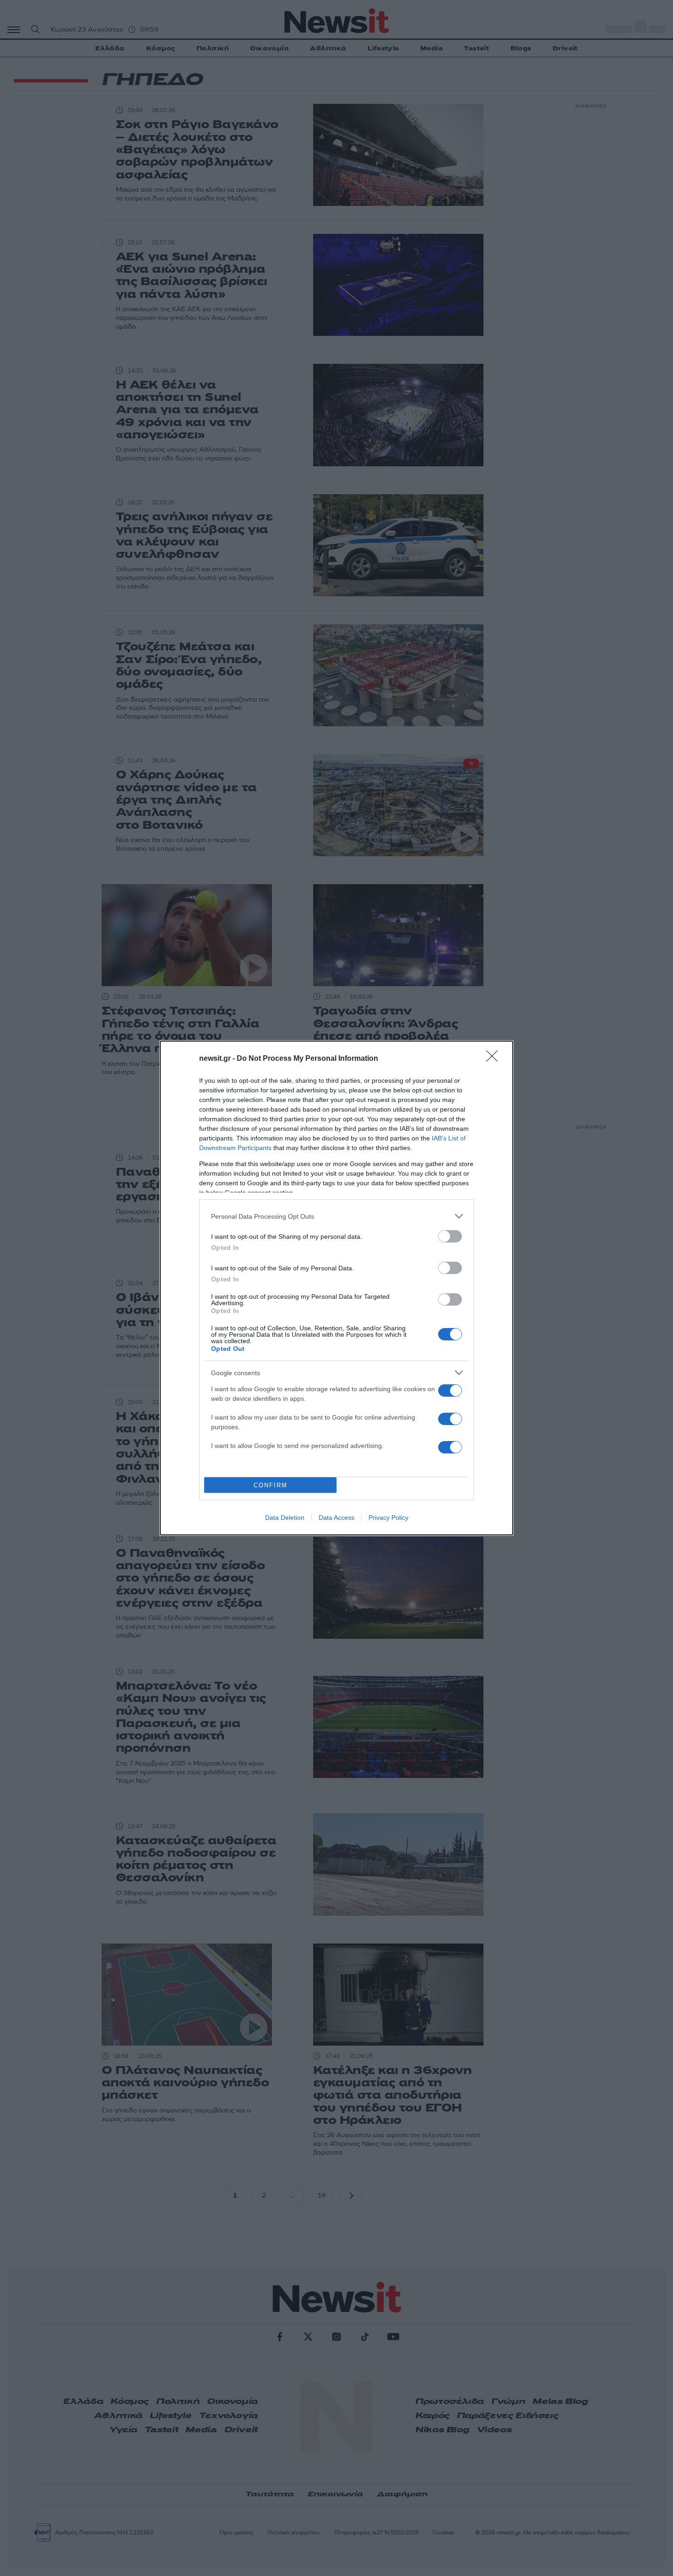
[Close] (495, 1059)
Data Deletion (285, 1518)
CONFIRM (271, 1485)
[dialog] (336, 1288)
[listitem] (336, 1216)
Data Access (336, 1518)
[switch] (450, 1236)
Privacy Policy (388, 1518)
